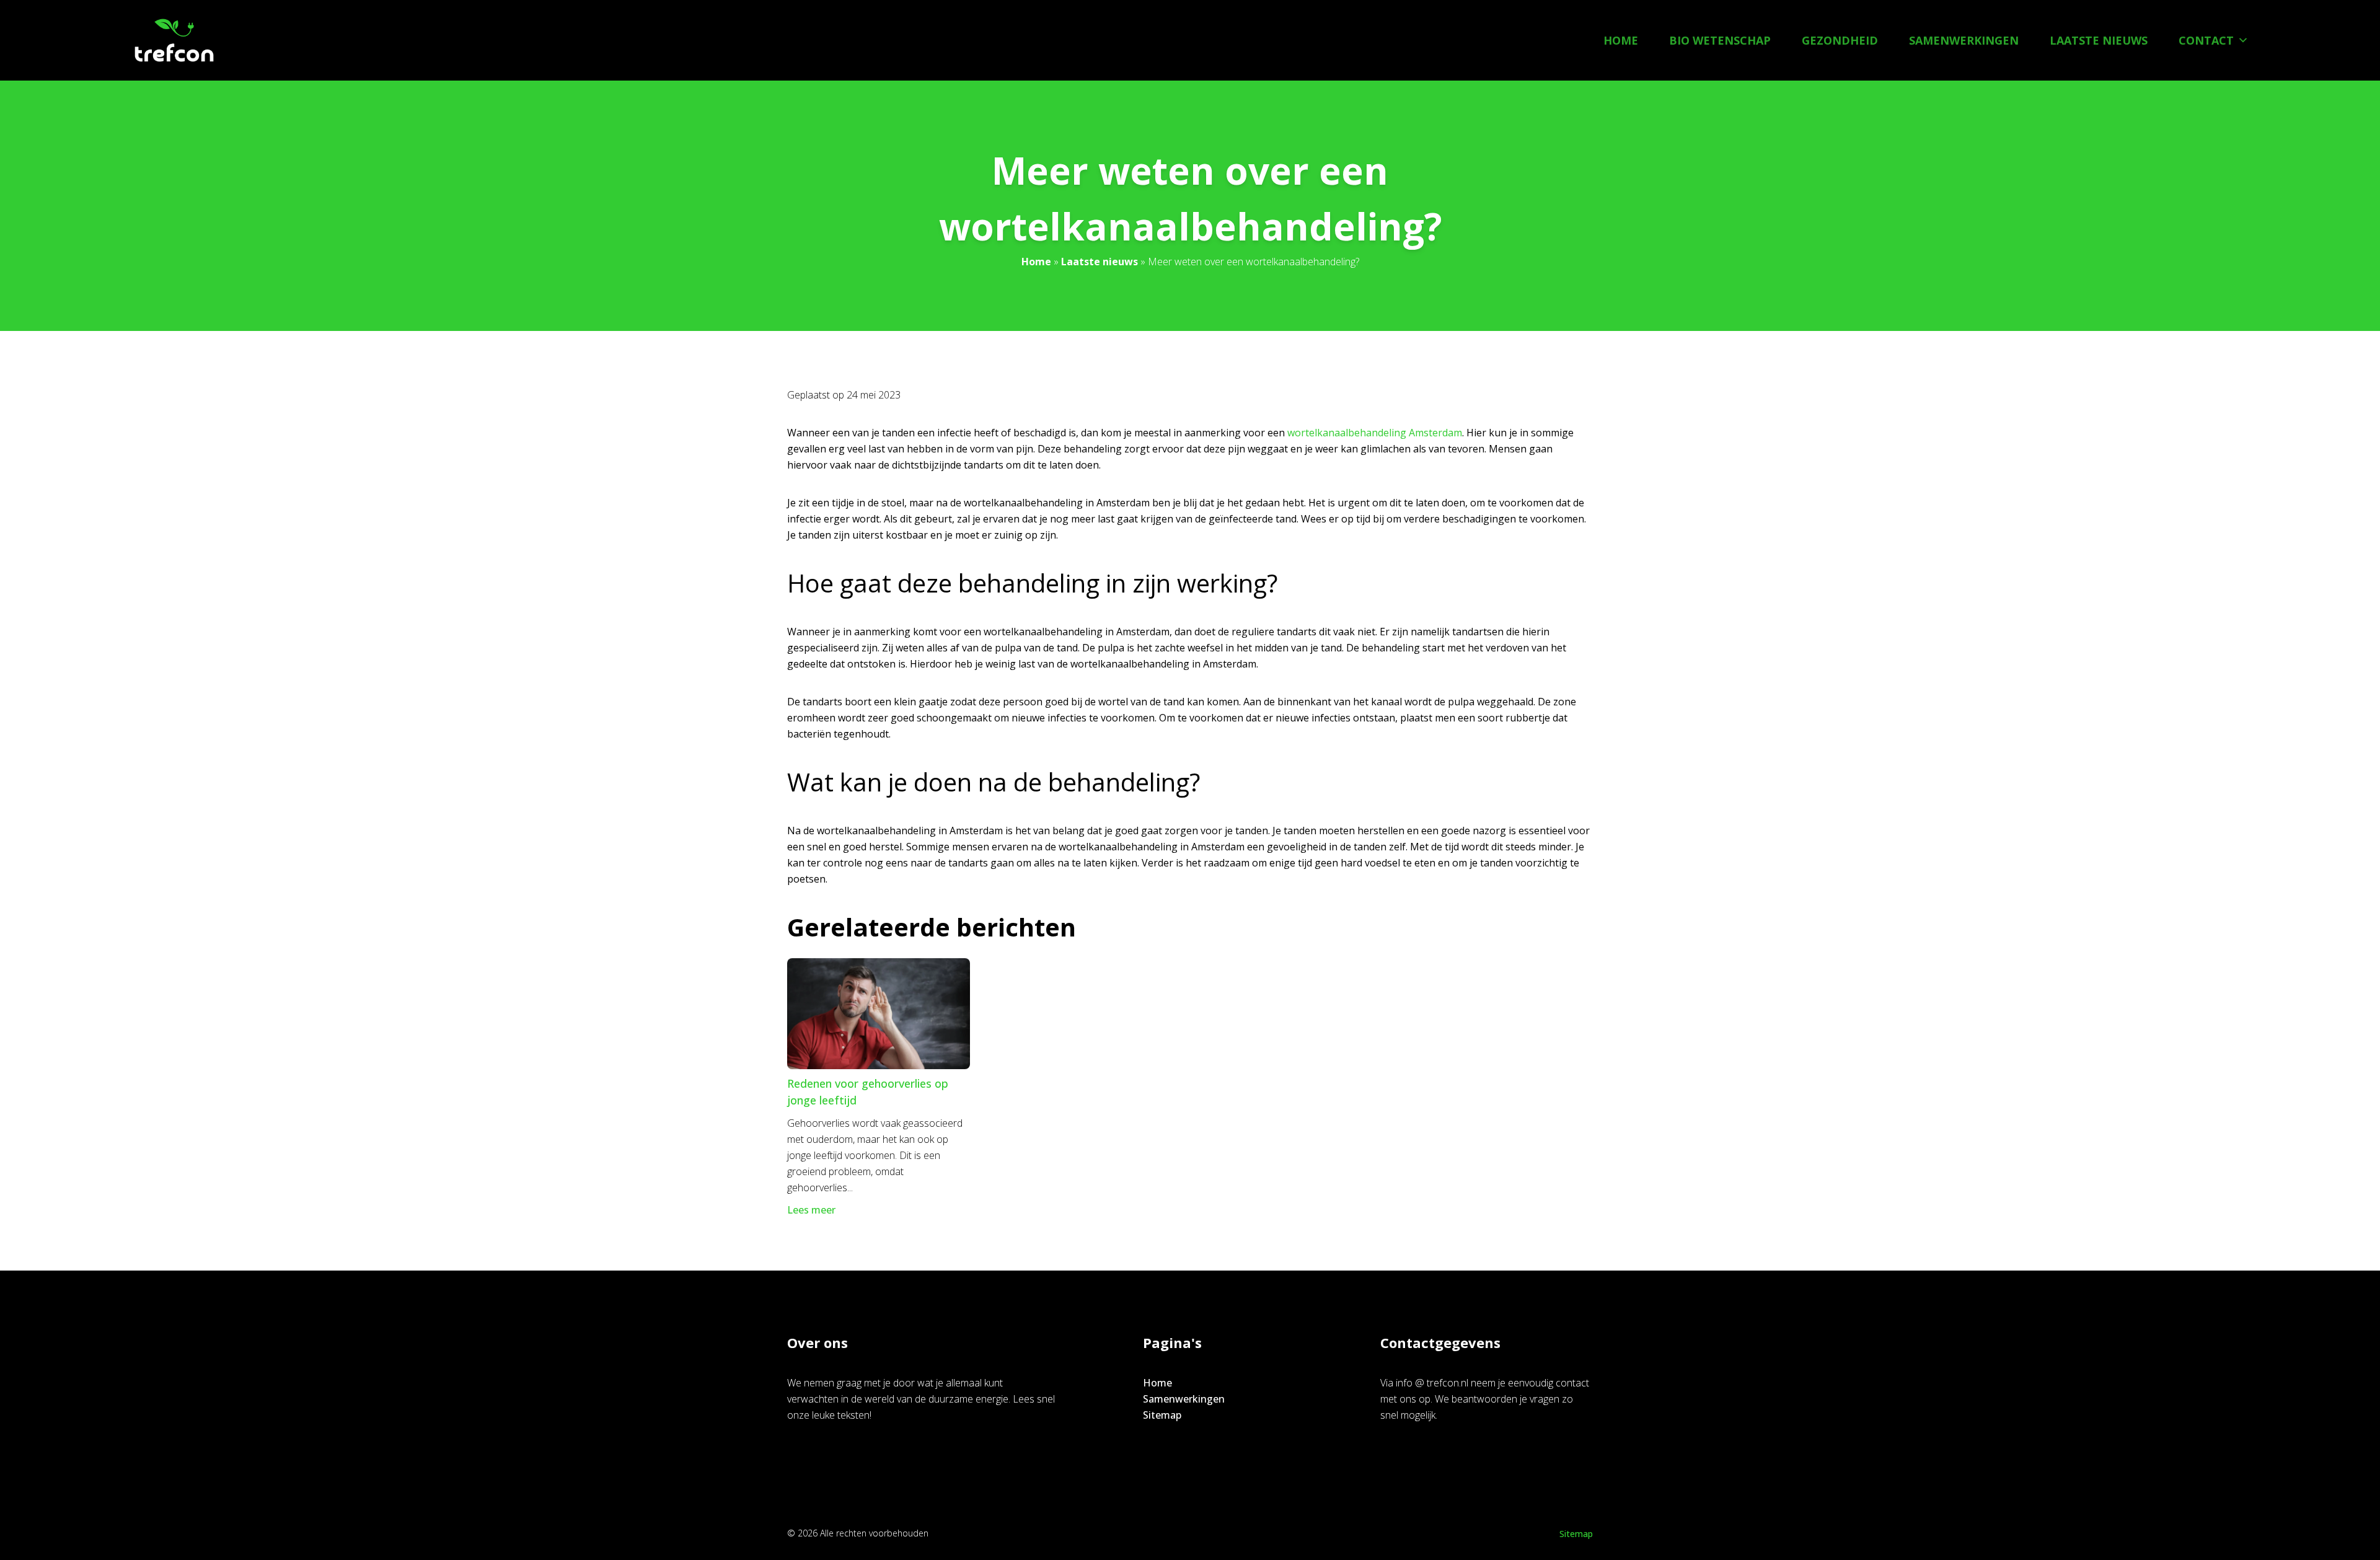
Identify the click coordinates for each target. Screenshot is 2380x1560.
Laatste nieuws (2099, 40)
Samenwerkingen (1964, 40)
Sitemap (1162, 1415)
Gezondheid (1840, 40)
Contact (2206, 40)
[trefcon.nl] (174, 40)
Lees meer (811, 1210)
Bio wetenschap (1720, 40)
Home (1621, 40)
